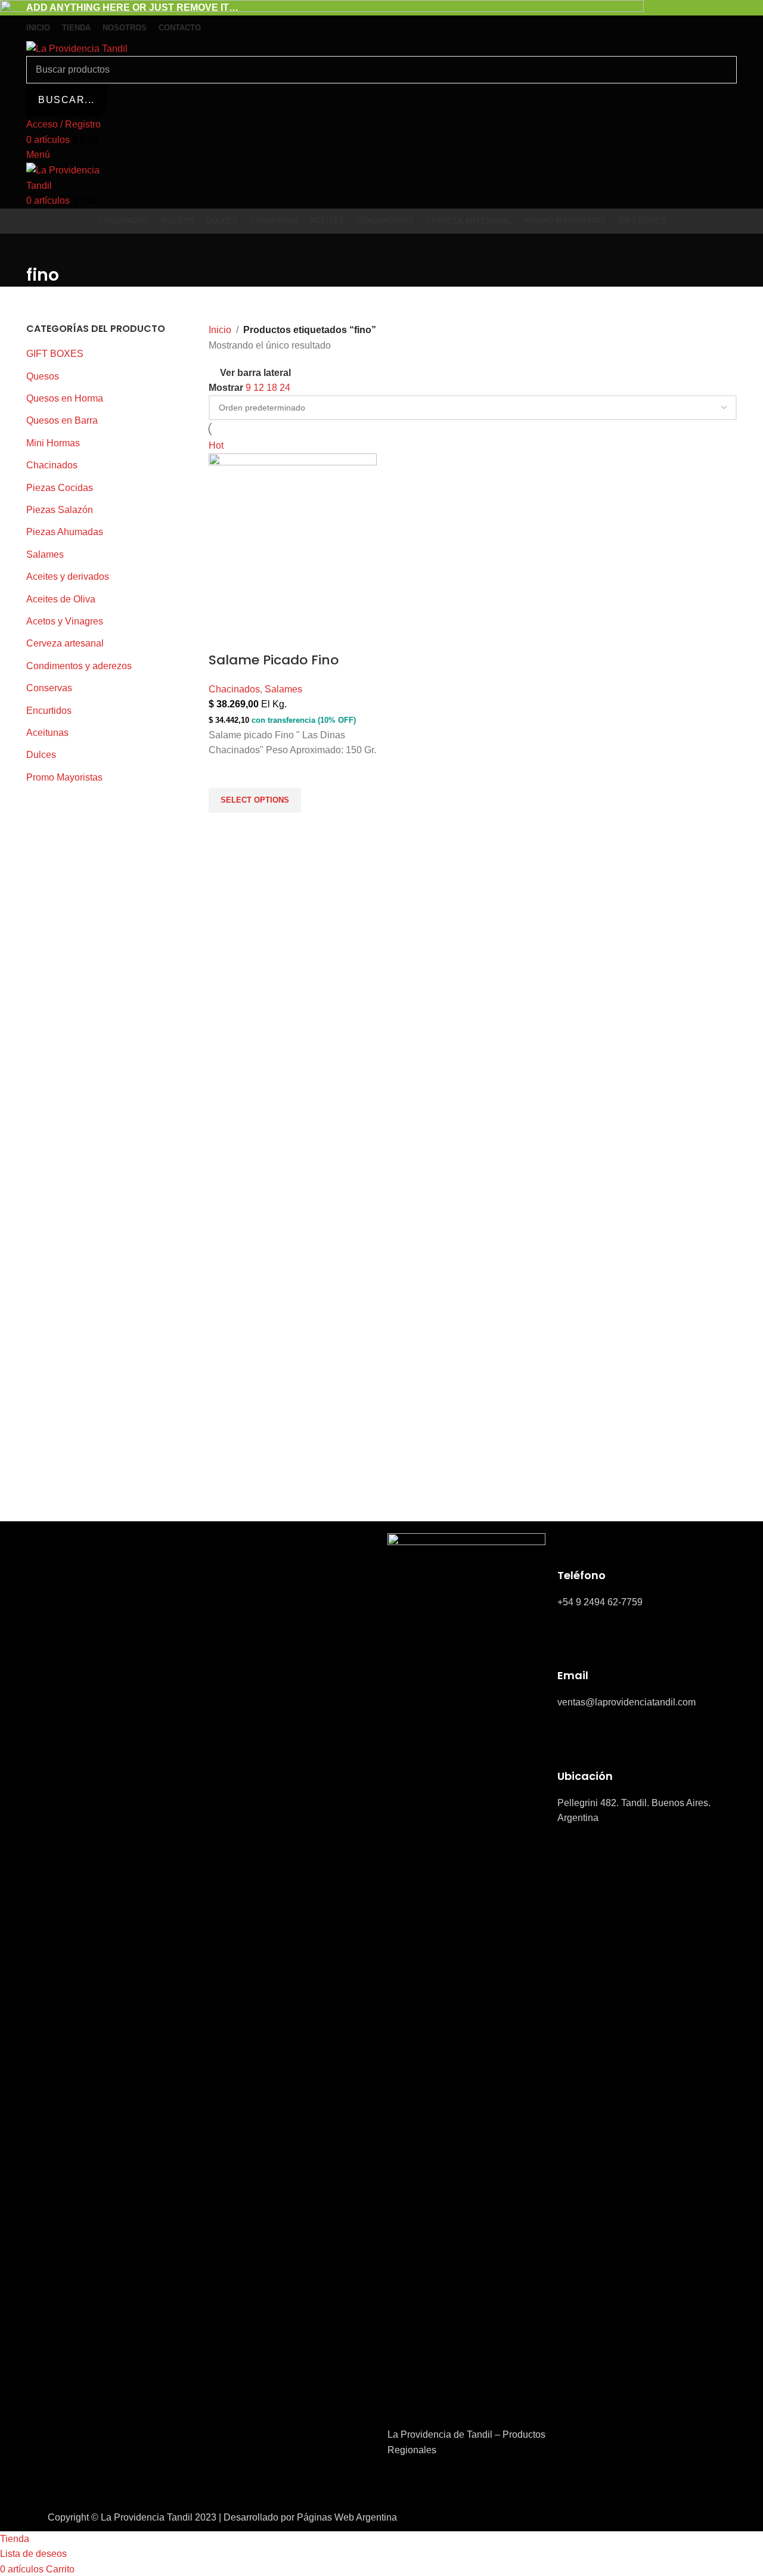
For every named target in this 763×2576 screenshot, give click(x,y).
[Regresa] (41, 248)
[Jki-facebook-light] (402, 2484)
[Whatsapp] (467, 2484)
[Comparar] (224, 636)
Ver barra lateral (255, 373)
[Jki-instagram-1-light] (435, 2484)
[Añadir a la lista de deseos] (224, 773)
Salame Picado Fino (274, 660)
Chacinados (234, 689)
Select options (255, 800)
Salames (283, 689)
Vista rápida (224, 828)
